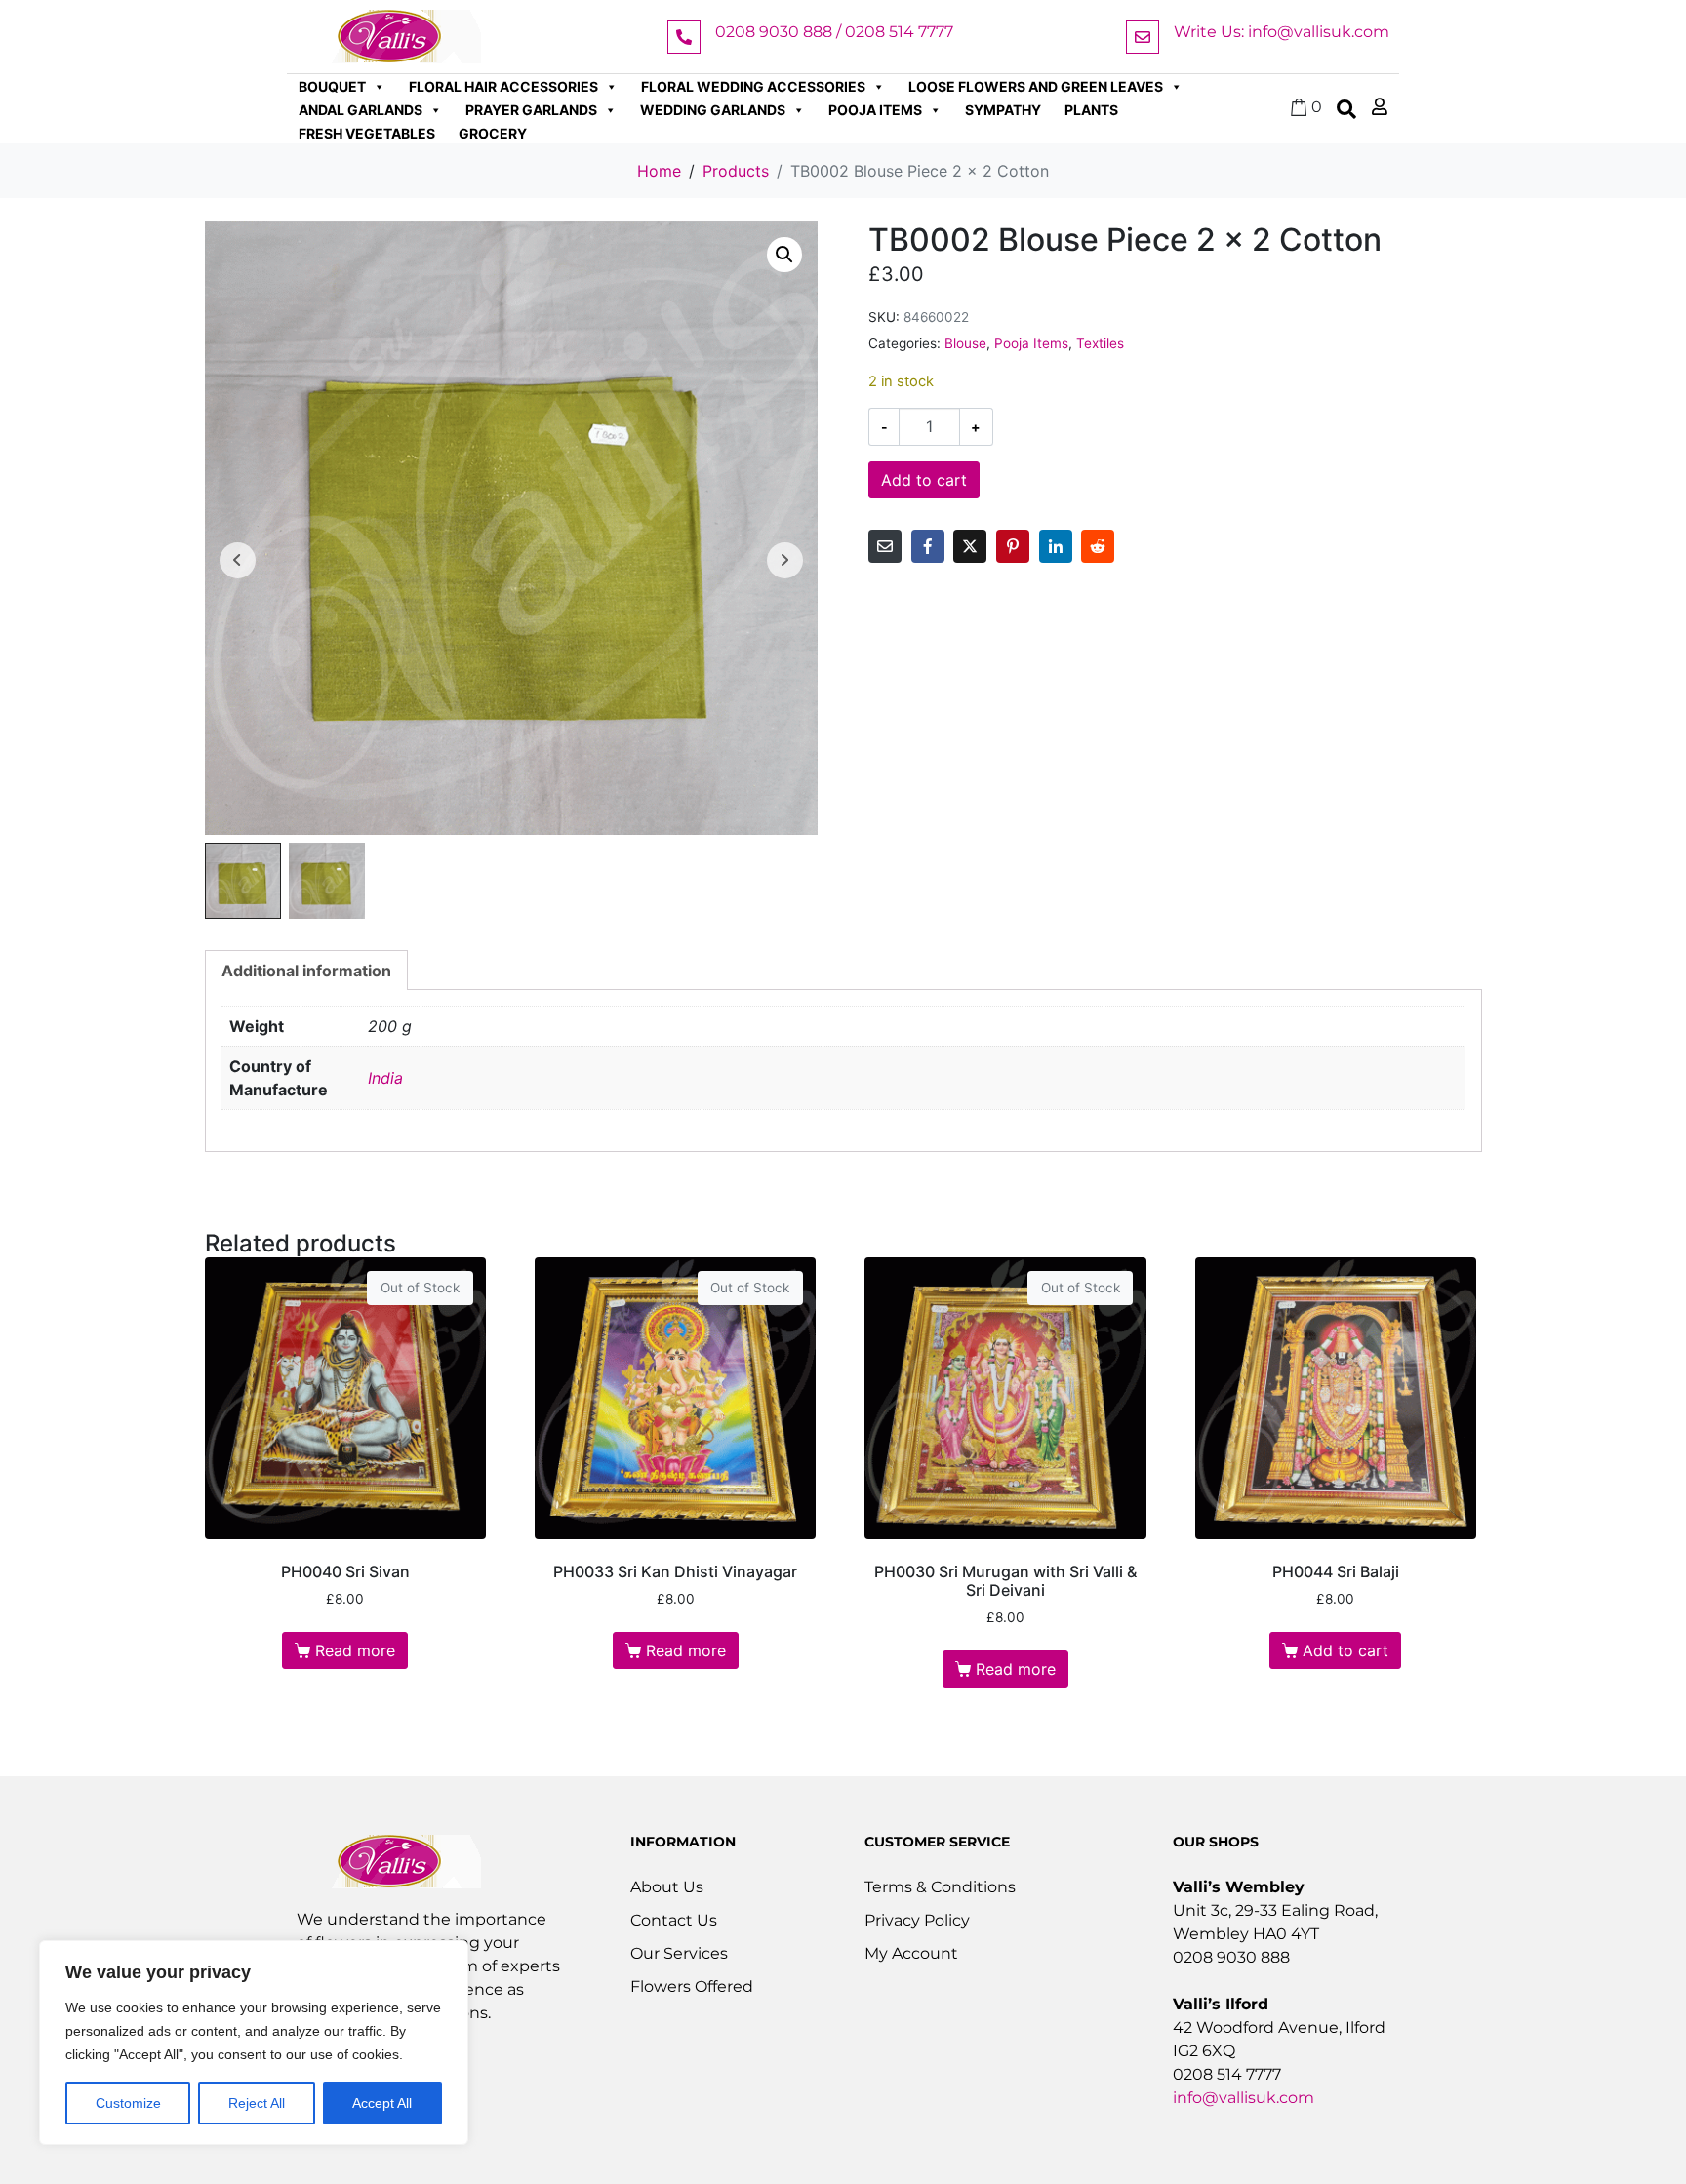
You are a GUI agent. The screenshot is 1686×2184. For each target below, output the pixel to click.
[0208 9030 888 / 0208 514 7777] (684, 37)
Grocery (493, 133)
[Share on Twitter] (970, 546)
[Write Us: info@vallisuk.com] (1143, 37)
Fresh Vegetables (367, 133)
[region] (254, 2043)
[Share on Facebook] (928, 546)
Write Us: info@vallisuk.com (1282, 32)
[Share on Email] (885, 546)
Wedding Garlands (713, 110)
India (385, 1078)
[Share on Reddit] (1098, 546)
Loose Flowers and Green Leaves (1036, 86)
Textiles (1100, 343)
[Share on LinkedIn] (1056, 546)
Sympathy (1003, 110)
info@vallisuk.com (1244, 2098)
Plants (1091, 110)
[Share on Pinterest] (1013, 546)
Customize (128, 2103)
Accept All (382, 2103)
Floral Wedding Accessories (753, 86)
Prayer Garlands (531, 110)
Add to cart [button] (1345, 1650)
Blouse (965, 343)
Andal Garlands (361, 110)
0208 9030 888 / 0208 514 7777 (834, 32)
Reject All (257, 2103)
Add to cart (924, 480)
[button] (784, 255)
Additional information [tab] (306, 971)
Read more (355, 1650)
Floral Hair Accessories (503, 86)
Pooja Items (875, 110)
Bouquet (332, 86)
